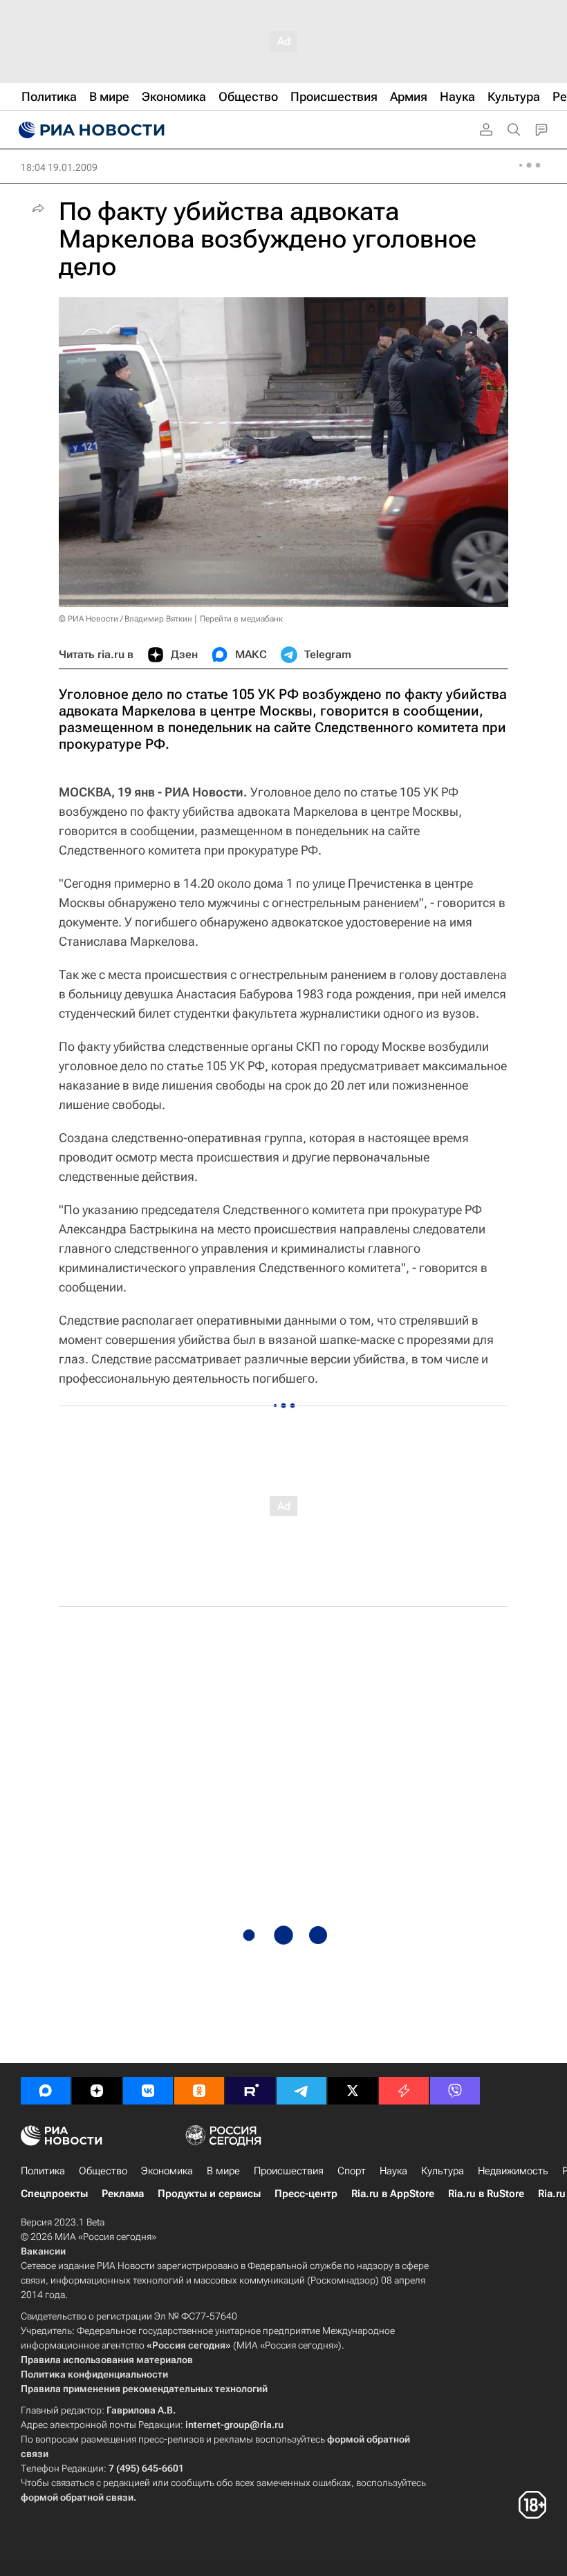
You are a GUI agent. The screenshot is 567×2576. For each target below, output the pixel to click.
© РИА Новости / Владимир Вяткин (126, 619)
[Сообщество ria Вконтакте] (148, 2091)
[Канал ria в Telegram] (301, 2091)
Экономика (167, 2171)
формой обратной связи (77, 2497)
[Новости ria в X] (353, 2091)
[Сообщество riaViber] (455, 2091)
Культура (443, 2171)
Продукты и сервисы (209, 2194)
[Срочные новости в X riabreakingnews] (404, 2091)
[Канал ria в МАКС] (46, 2091)
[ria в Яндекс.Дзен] (97, 2091)
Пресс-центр (306, 2194)
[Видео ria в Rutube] (250, 2091)
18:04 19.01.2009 (59, 167)
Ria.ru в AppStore (393, 2194)
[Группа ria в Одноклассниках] (199, 2091)
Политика (43, 2171)
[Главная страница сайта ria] (90, 130)
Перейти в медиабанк (241, 619)
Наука (393, 2171)
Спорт (352, 2171)
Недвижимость (513, 2171)
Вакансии (43, 2251)
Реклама (123, 2194)
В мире (223, 2171)
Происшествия (289, 2171)
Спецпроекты (54, 2194)
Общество (103, 2171)
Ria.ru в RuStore (486, 2194)
